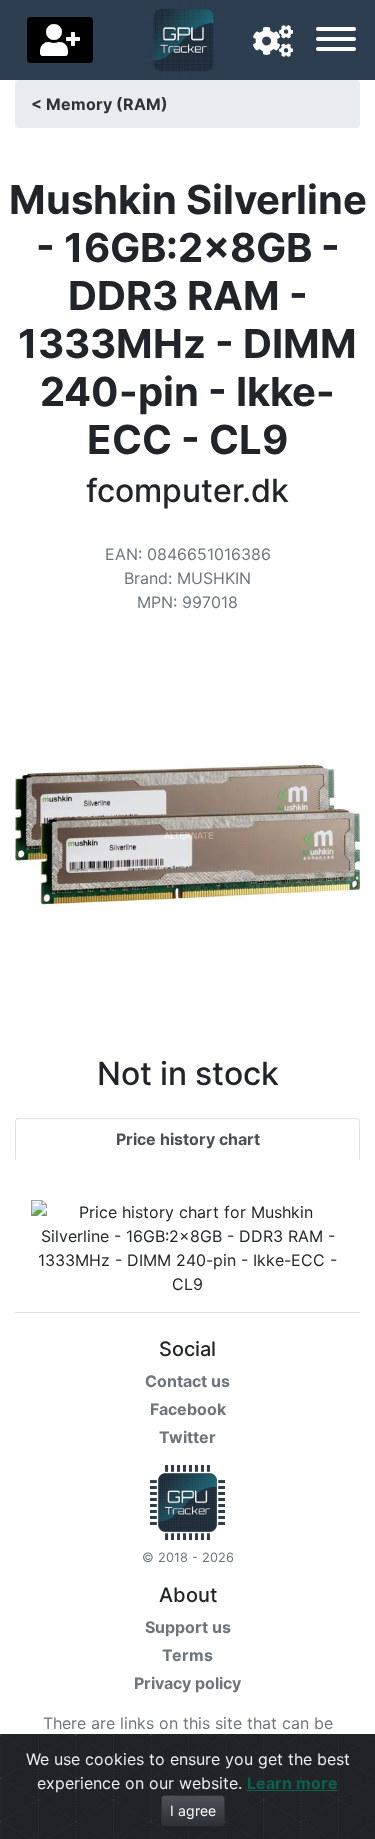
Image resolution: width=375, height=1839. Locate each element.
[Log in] (60, 40)
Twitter (187, 1437)
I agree (193, 1810)
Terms (187, 1655)
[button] (273, 42)
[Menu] (336, 42)
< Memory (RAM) (99, 104)
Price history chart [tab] (188, 1139)
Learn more (292, 1783)
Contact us (187, 1381)
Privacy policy (187, 1683)
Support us (188, 1627)
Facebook (188, 1409)
